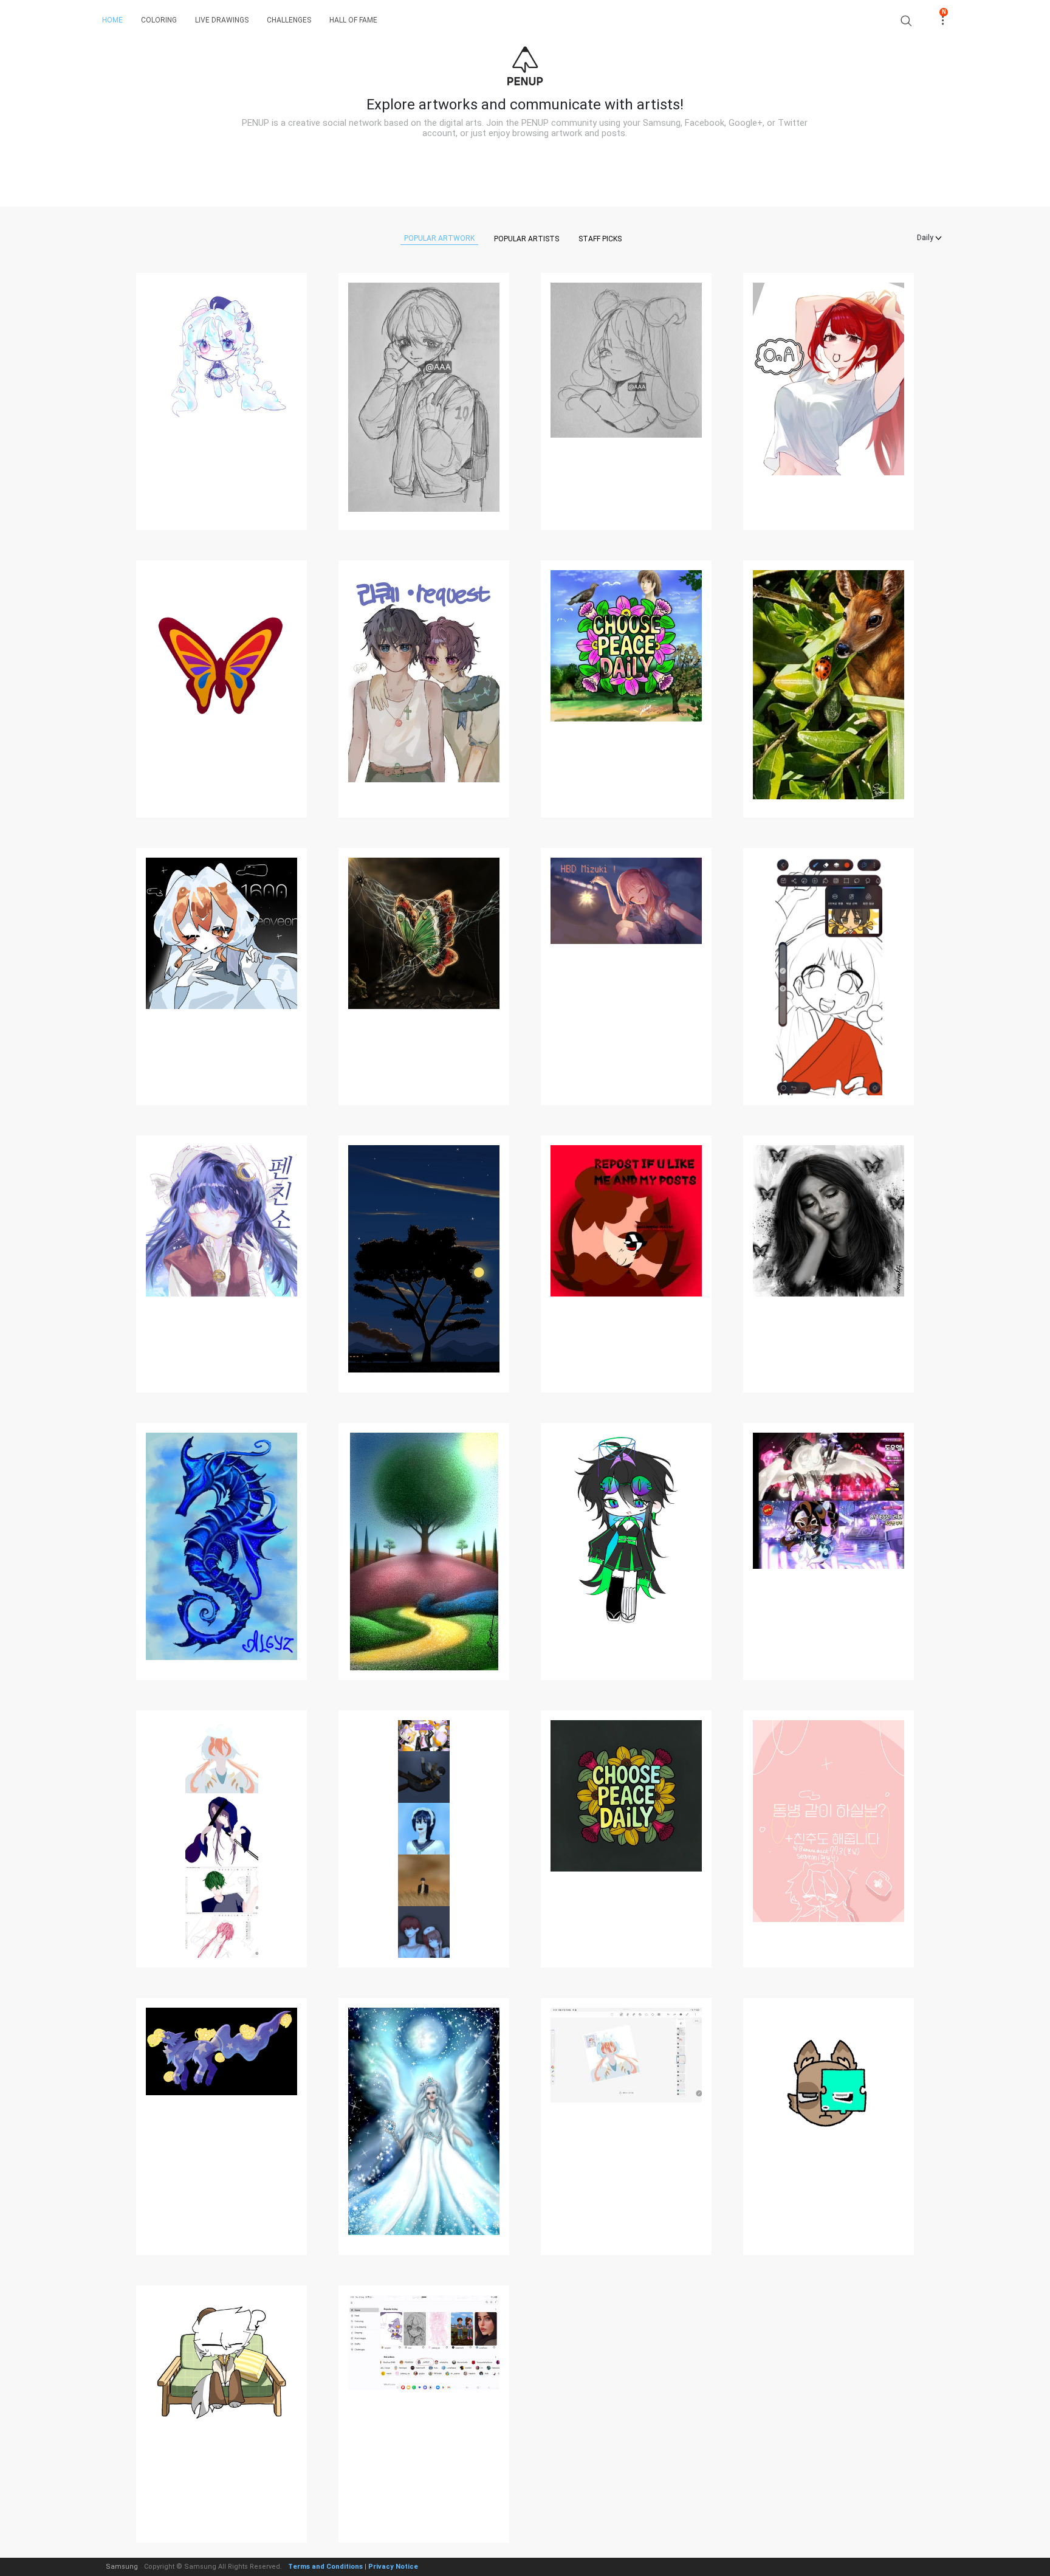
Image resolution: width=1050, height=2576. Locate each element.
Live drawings (222, 20)
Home (112, 20)
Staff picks (600, 239)
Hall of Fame (353, 20)
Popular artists (527, 239)
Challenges (289, 20)
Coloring (159, 20)
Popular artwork (439, 238)
